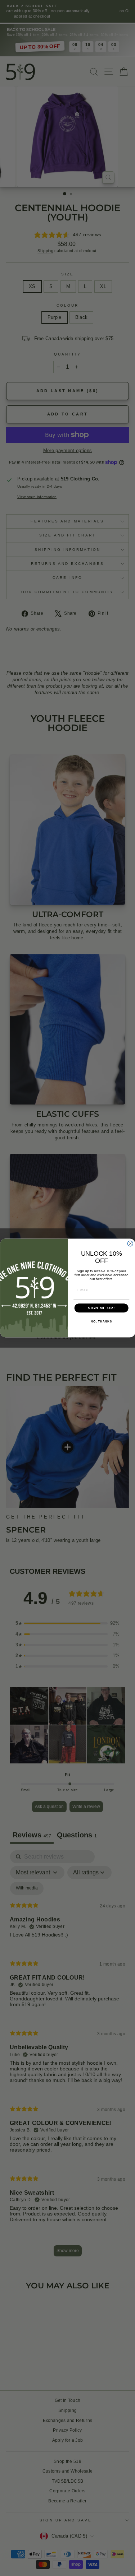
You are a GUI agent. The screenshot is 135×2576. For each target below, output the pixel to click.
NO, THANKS (101, 1322)
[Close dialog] (130, 1244)
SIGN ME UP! (101, 1308)
